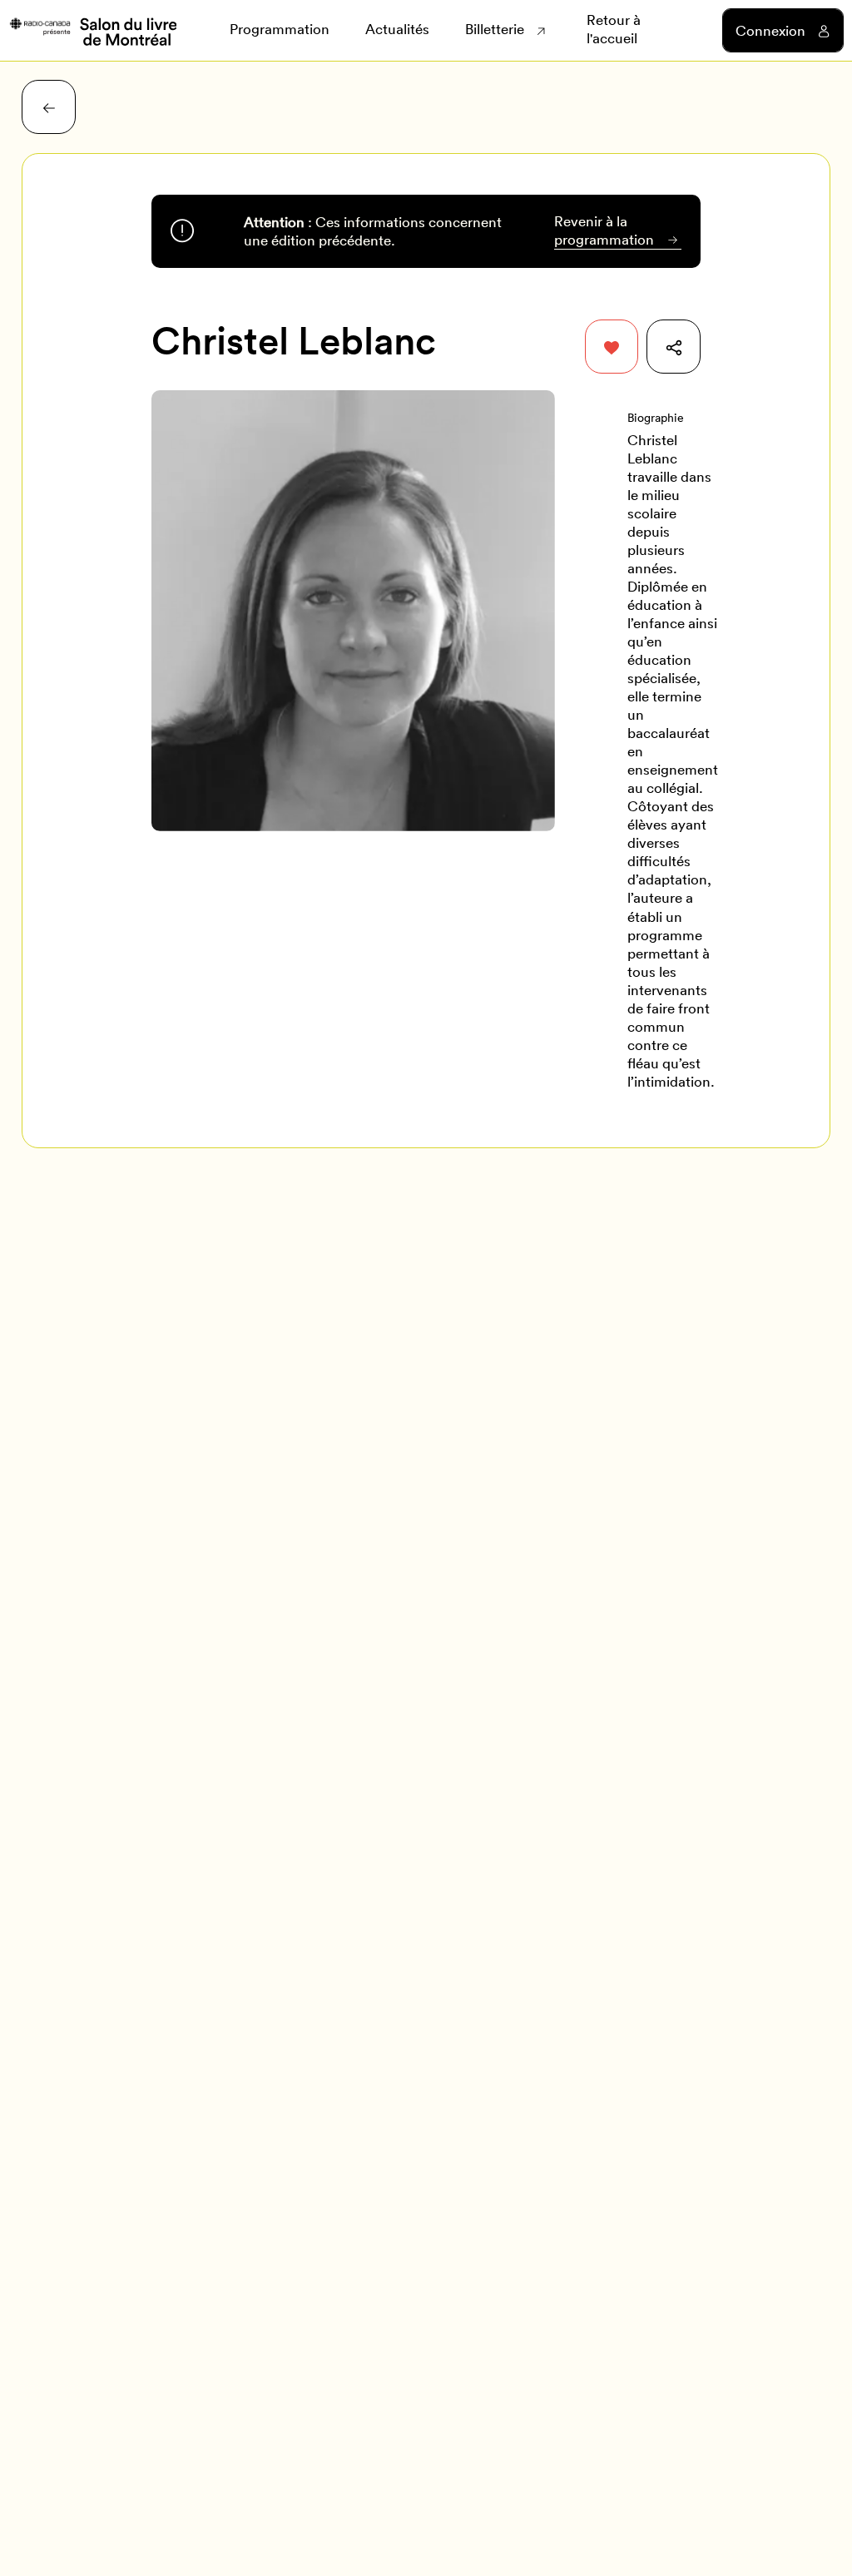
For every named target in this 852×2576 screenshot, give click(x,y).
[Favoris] (612, 347)
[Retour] (49, 107)
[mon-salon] (92, 30)
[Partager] (674, 347)
